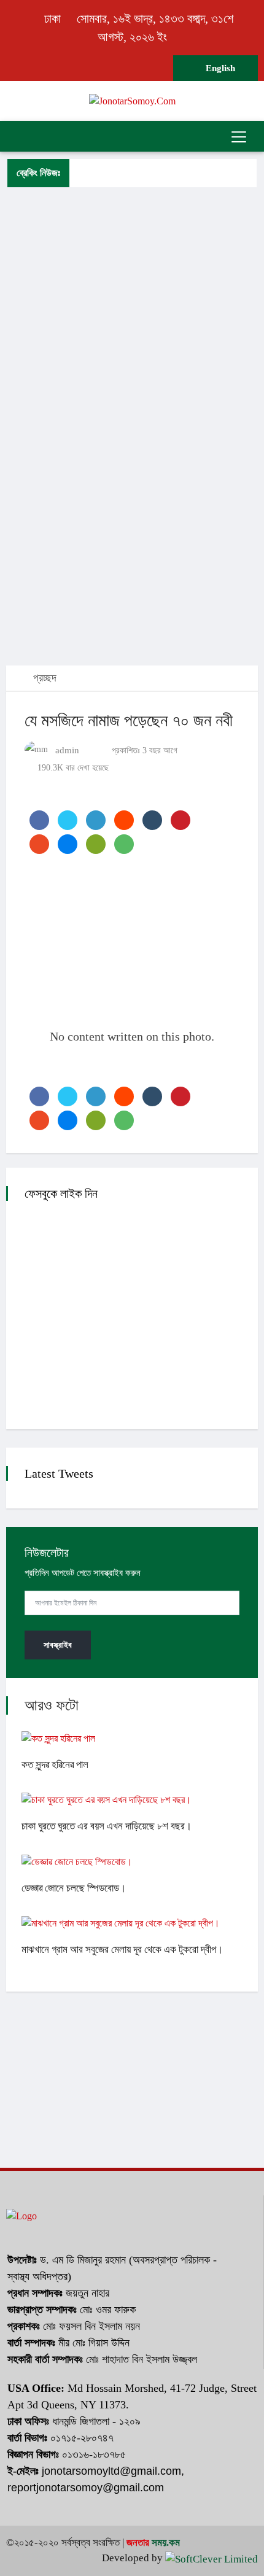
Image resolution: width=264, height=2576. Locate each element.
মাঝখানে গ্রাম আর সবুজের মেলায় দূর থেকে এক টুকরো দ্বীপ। (122, 1949)
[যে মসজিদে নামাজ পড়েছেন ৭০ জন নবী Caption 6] (38, 1067)
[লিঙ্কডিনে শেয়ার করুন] (96, 820)
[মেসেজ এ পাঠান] (96, 844)
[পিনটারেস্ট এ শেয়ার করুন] (181, 820)
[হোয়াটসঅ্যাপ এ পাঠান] (124, 844)
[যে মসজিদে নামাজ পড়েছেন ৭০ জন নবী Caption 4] (33, 1067)
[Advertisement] (132, 277)
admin (67, 750)
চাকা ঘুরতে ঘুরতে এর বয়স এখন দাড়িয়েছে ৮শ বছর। (107, 1826)
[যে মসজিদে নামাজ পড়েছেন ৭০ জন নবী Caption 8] (43, 1067)
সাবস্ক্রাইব (58, 1645)
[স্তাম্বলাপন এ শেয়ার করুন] (39, 844)
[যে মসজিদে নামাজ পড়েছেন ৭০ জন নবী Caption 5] (36, 1067)
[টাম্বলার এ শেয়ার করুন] (152, 820)
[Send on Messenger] (68, 844)
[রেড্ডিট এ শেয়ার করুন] (124, 820)
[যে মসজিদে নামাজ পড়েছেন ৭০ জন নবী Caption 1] (26, 1067)
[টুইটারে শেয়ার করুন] (68, 820)
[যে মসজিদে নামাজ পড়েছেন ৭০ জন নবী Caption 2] (28, 1067)
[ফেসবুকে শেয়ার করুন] (39, 820)
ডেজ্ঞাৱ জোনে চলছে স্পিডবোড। (74, 1888)
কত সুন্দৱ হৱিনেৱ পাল (55, 1765)
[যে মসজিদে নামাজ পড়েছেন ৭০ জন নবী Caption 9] (45, 1067)
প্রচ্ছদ (43, 678)
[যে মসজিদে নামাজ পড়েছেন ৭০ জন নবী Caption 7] (41, 1067)
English (219, 68)
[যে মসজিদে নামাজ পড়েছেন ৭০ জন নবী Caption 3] (31, 1067)
